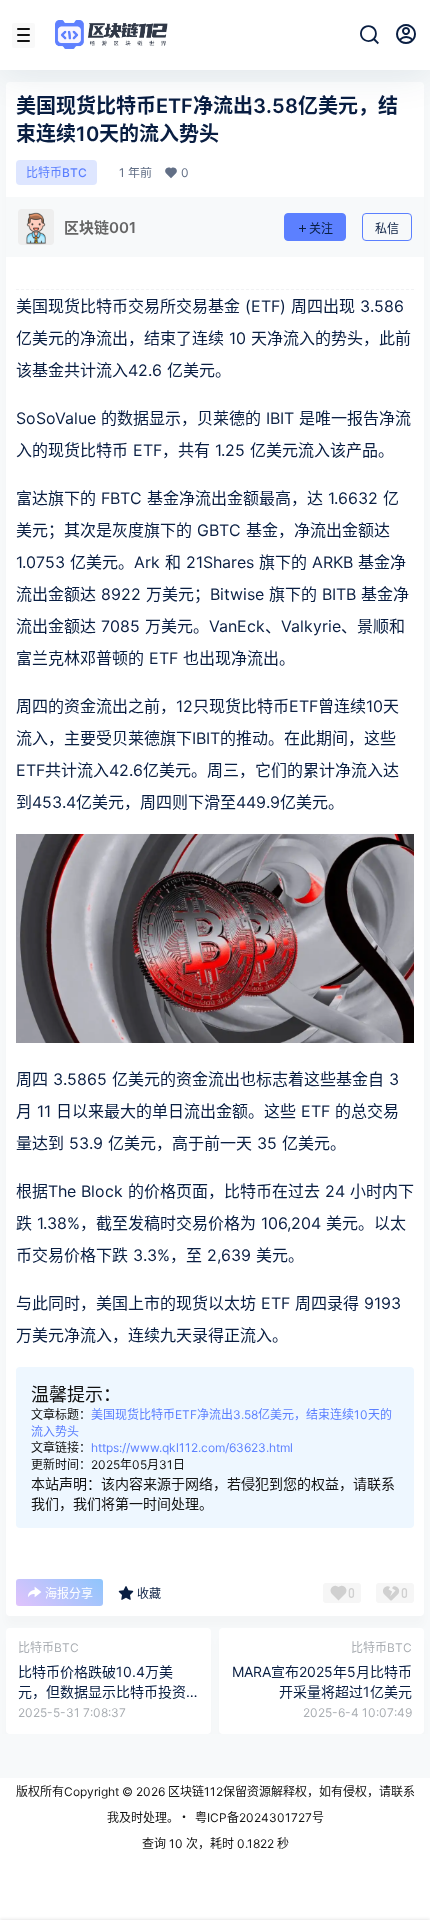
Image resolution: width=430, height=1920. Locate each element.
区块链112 (194, 1791)
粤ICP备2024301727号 (259, 1817)
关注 (321, 228)
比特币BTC (56, 172)
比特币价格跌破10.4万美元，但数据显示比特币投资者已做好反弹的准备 (102, 1691)
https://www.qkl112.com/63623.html (192, 1447)
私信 (387, 228)
